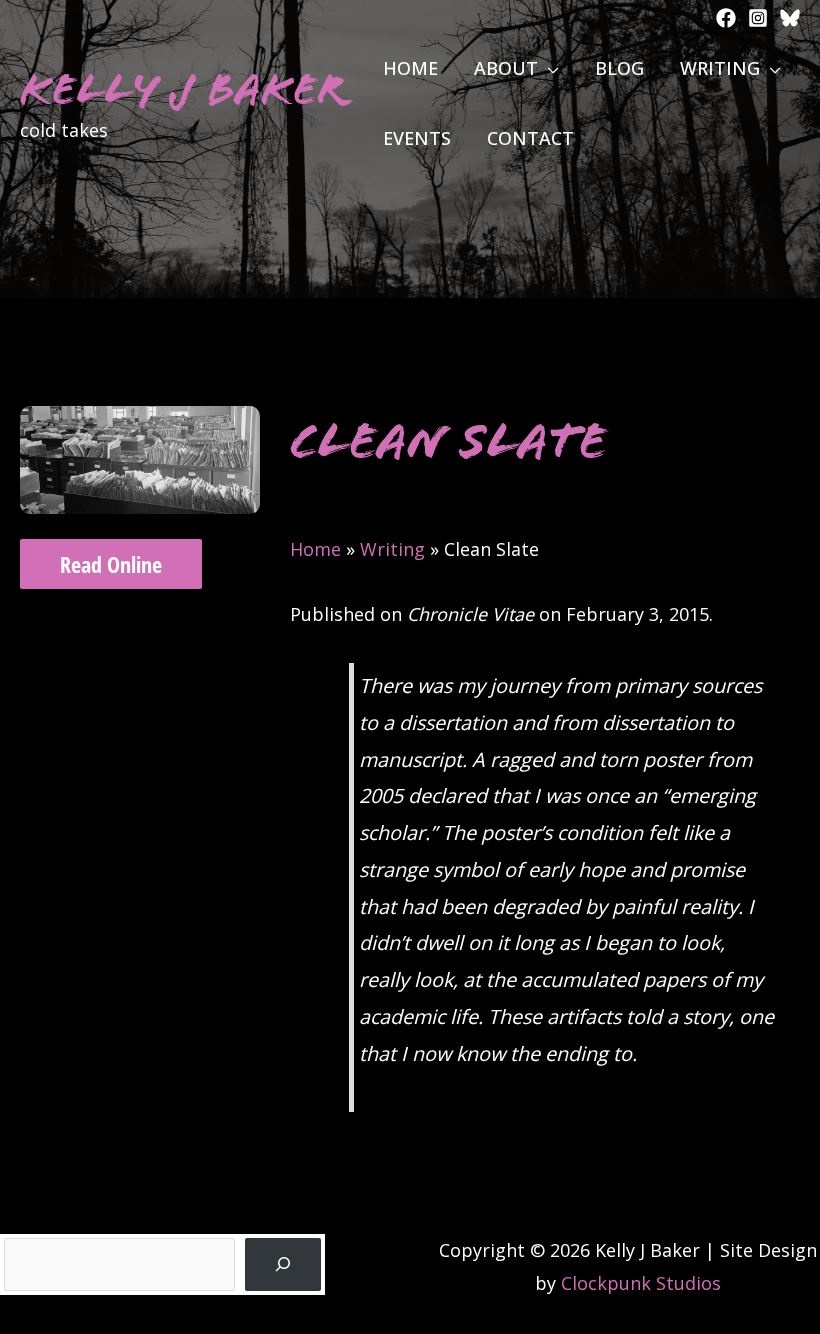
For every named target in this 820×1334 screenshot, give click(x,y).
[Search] (283, 1264)
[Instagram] (758, 18)
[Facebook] (726, 18)
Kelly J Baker (182, 89)
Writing (392, 549)
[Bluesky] (790, 18)
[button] (548, 68)
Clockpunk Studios (641, 1283)
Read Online (111, 564)
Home (315, 549)
